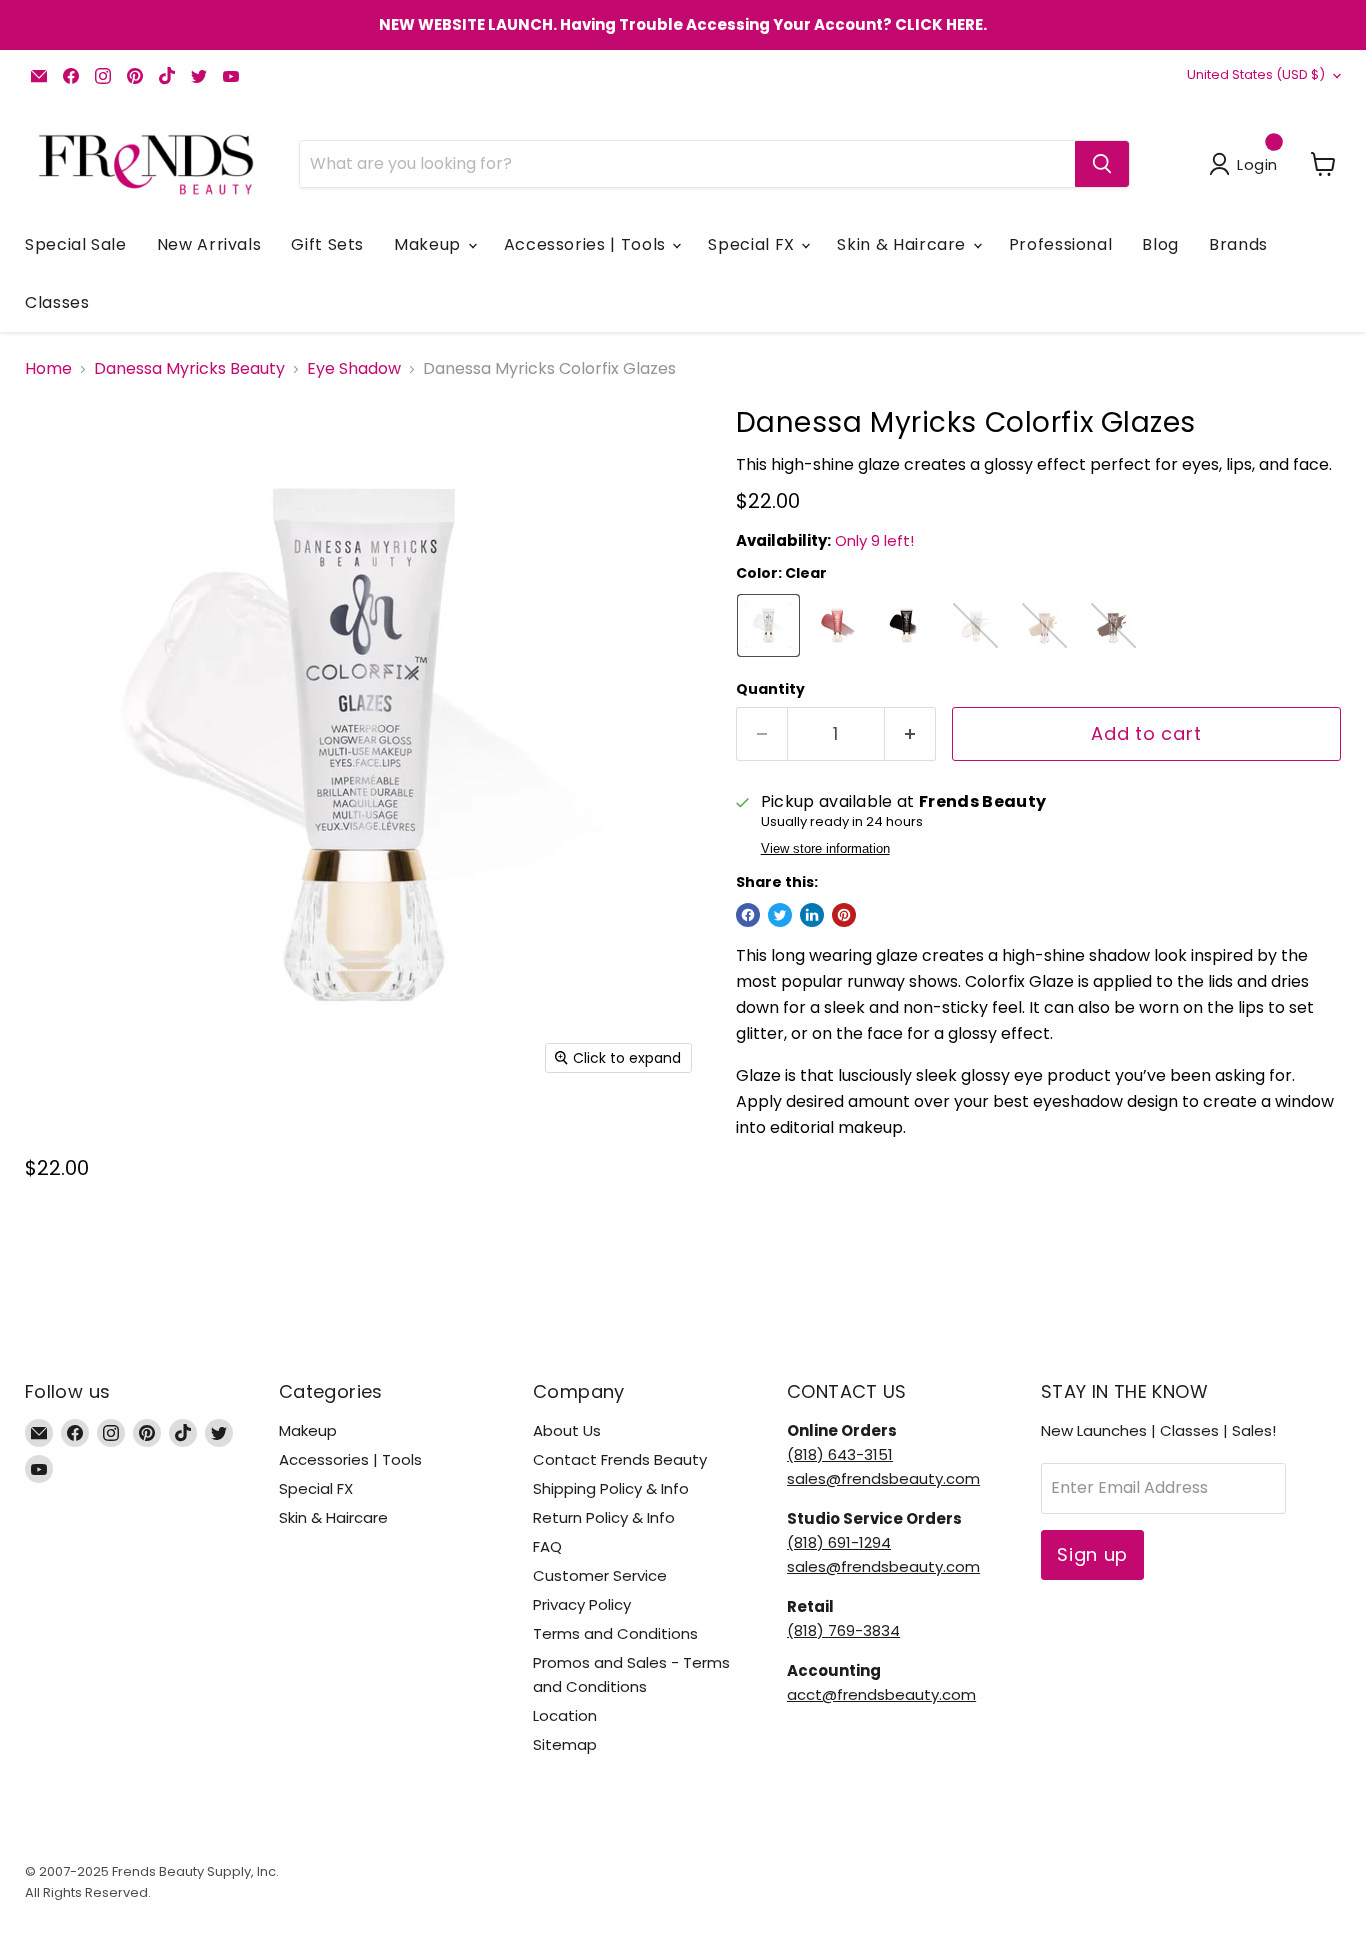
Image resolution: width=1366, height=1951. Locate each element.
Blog (1160, 244)
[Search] (1102, 164)
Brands (1238, 244)
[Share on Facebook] (748, 915)
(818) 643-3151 (840, 1454)
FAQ (547, 1546)
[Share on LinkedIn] (812, 915)
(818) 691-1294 (839, 1542)
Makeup (429, 244)
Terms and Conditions (615, 1633)
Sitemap (565, 1744)
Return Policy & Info (604, 1517)
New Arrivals (209, 244)
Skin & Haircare (903, 244)
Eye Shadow (354, 369)
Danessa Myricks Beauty (189, 369)
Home (48, 369)
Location (565, 1715)
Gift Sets (327, 244)
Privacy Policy (582, 1604)
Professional (1061, 244)
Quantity (770, 689)
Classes (57, 302)
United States (1256, 74)
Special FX (753, 244)
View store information (825, 849)
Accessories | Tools (587, 244)
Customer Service (600, 1575)
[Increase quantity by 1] (910, 734)
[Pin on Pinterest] (844, 915)
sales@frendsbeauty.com (883, 1478)
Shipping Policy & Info (611, 1488)
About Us (567, 1430)
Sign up (1092, 1554)
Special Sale (76, 244)
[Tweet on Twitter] (780, 915)
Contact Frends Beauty (620, 1459)
